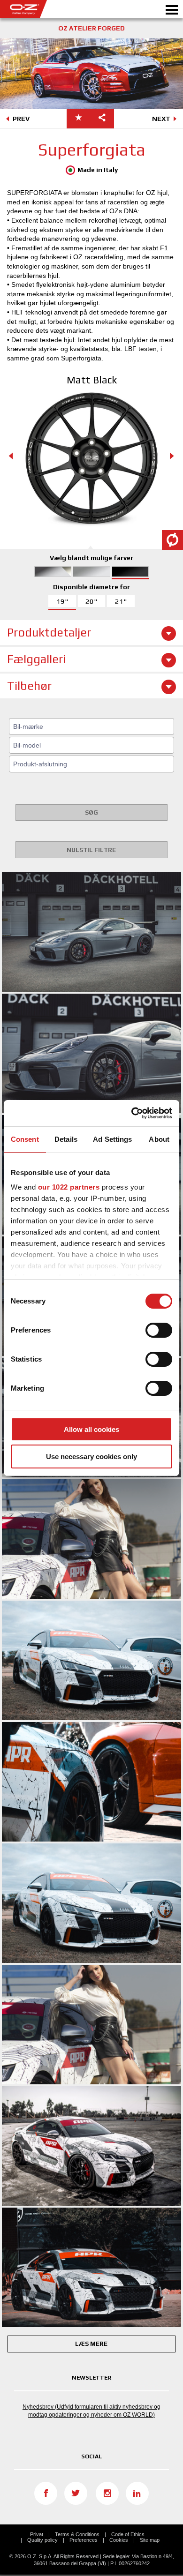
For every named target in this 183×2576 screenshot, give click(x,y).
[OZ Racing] (46, 9)
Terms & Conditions (77, 2534)
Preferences (84, 2540)
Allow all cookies (91, 1429)
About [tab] (159, 1139)
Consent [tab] (25, 1139)
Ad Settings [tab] (112, 1139)
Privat (37, 2534)
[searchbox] (93, 726)
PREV (21, 119)
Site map (150, 2540)
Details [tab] (66, 1139)
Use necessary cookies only (91, 1456)
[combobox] (91, 726)
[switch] (159, 1330)
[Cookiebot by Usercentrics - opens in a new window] (132, 1113)
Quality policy (42, 2540)
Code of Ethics (128, 2534)
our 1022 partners (69, 1187)
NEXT (161, 119)
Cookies (119, 2540)
